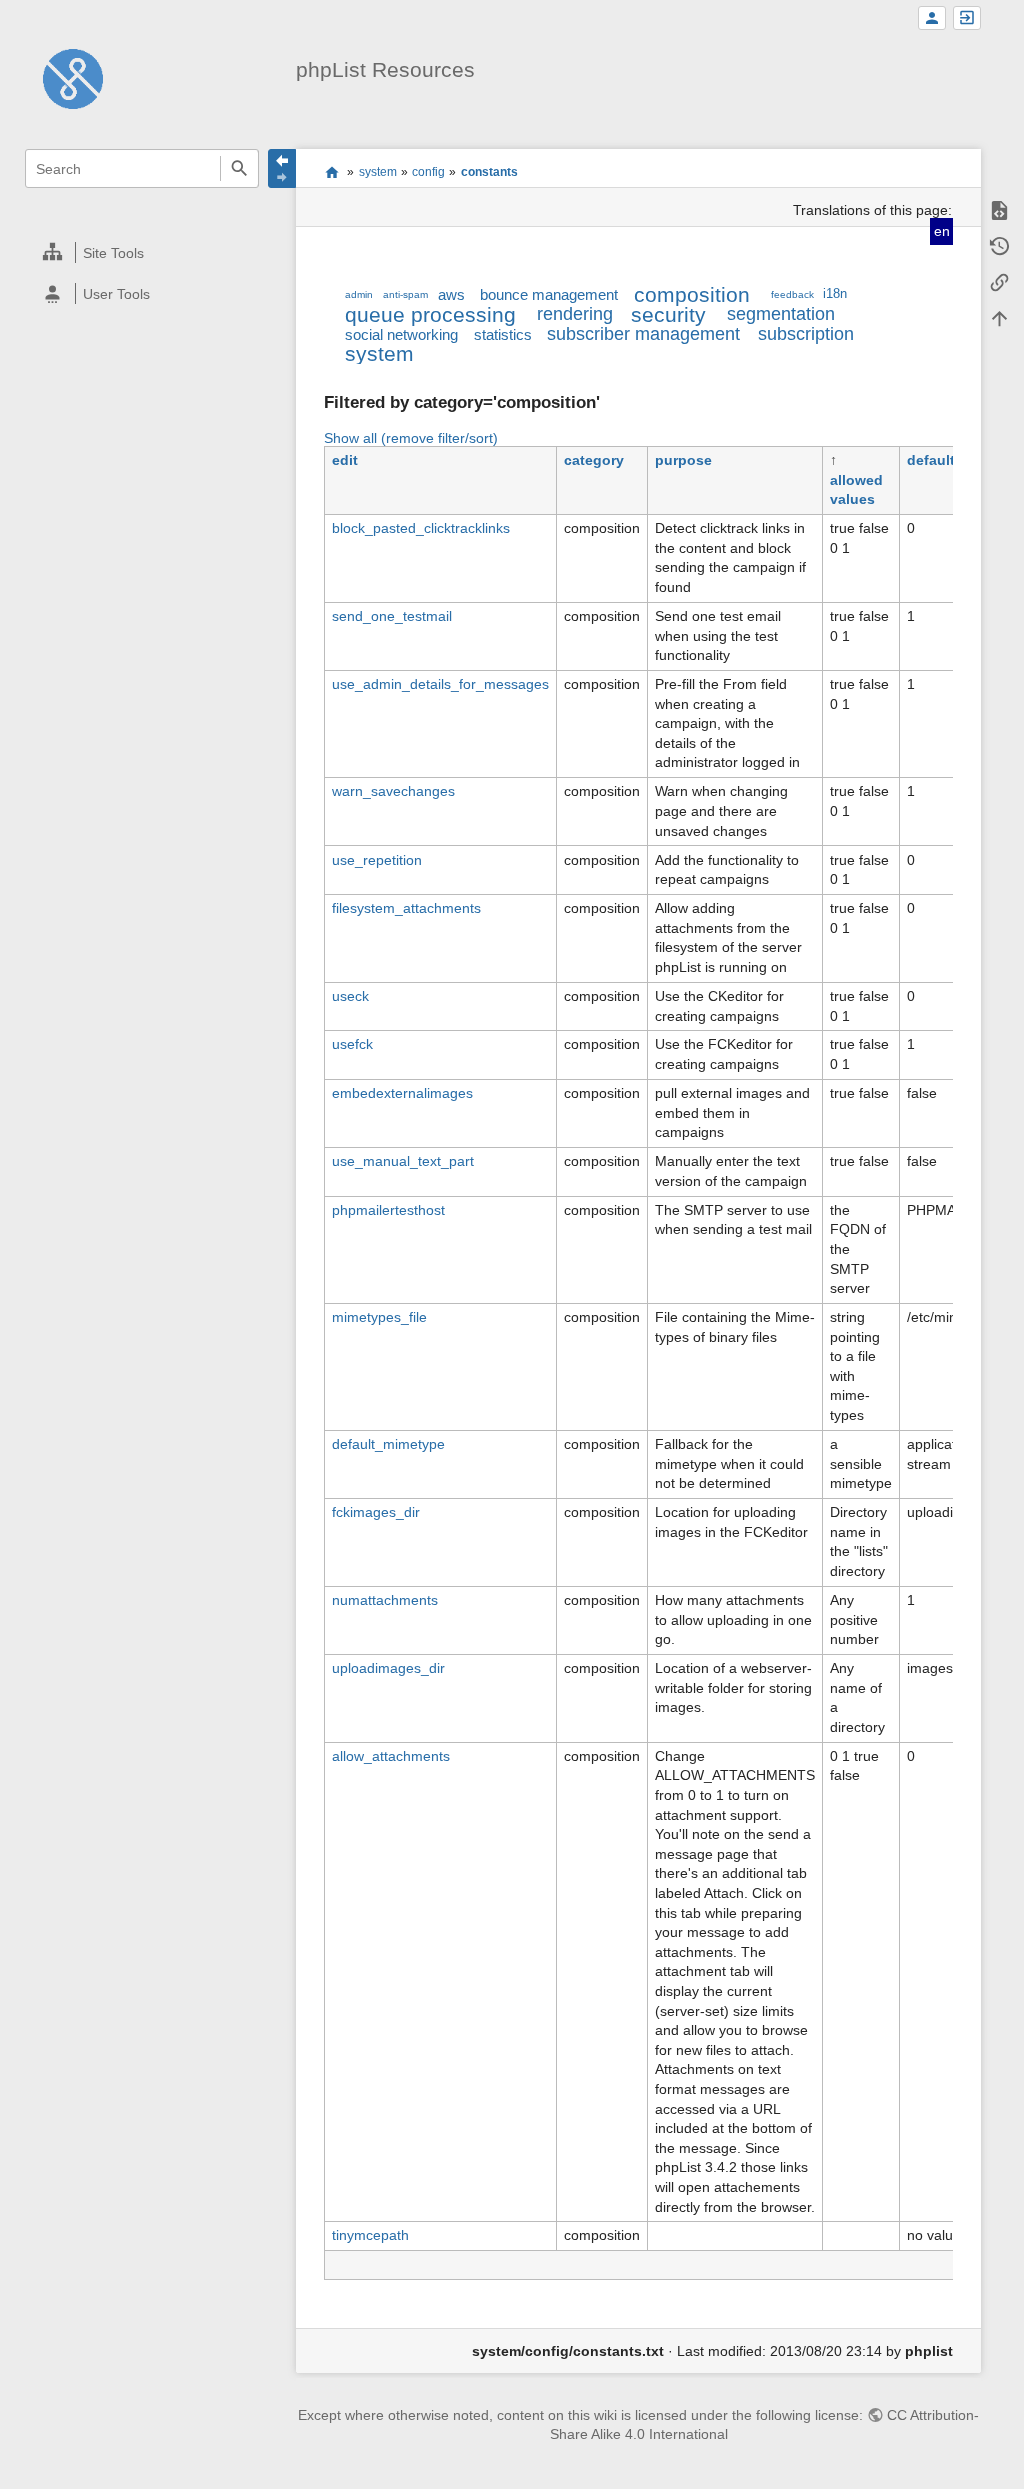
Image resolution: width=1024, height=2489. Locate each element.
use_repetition (377, 860)
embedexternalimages (402, 1093)
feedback (792, 294)
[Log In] (967, 18)
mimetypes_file (379, 1317)
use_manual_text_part (403, 1161)
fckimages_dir (376, 1512)
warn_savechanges (393, 791)
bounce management (549, 294)
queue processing (430, 314)
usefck (352, 1044)
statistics (503, 334)
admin (359, 294)
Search (239, 168)
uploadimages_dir (388, 1668)
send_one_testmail (392, 616)
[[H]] (73, 78)
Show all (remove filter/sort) (411, 438)
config (428, 172)
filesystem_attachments (406, 908)
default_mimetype (388, 1444)
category (594, 460)
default (931, 460)
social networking (401, 334)
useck (350, 996)
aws (451, 294)
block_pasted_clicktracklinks (421, 528)
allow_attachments (391, 1756)
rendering (575, 314)
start (331, 172)
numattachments (385, 1600)
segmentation (781, 314)
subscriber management (643, 334)
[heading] (142, 252)
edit (345, 460)
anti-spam (405, 294)
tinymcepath (370, 2235)
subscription (806, 334)
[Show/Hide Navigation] (282, 168)
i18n (835, 294)
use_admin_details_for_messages (440, 684)
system (378, 172)
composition (692, 294)
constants (489, 172)
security (668, 314)
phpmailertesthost (388, 1210)
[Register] (932, 18)
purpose (683, 460)
